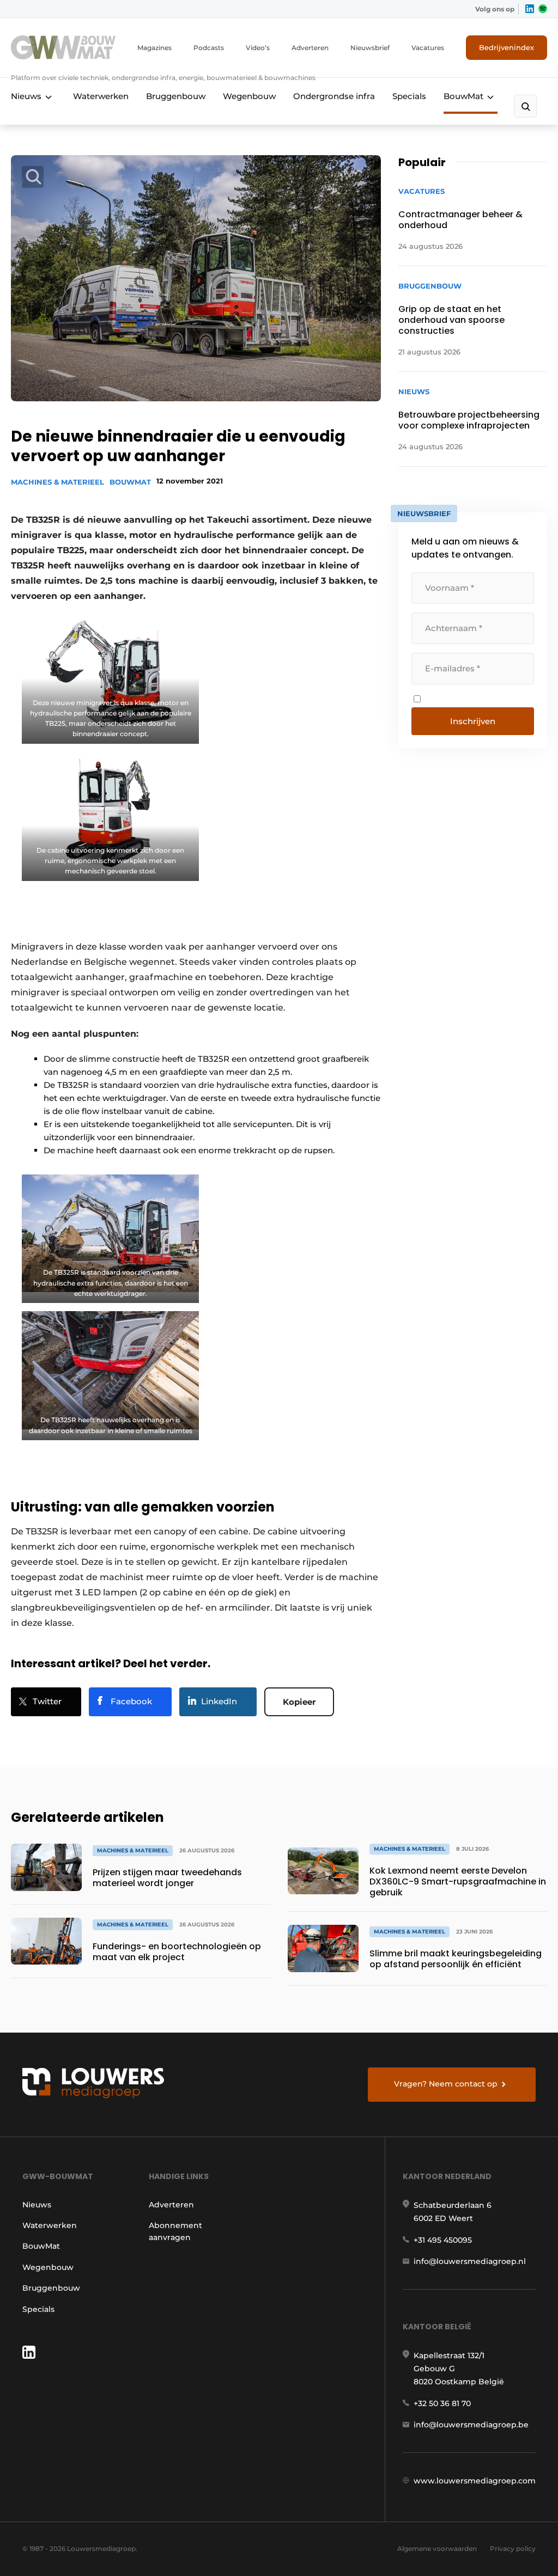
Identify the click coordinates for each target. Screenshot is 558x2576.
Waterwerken (101, 96)
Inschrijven (473, 721)
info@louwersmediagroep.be (471, 2425)
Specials (409, 96)
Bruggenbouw (176, 96)
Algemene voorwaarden (437, 2549)
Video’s (258, 48)
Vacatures (428, 48)
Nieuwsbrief (370, 48)
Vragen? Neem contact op (446, 2084)
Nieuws (26, 96)
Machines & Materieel (57, 482)
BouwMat (463, 96)
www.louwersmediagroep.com (475, 2481)
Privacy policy (513, 2549)
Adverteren (310, 48)
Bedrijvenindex (507, 47)
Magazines (154, 48)
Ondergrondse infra (334, 96)
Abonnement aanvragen (175, 2231)
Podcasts (209, 48)
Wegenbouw (249, 96)
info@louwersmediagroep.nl (470, 2261)
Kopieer (299, 1702)
